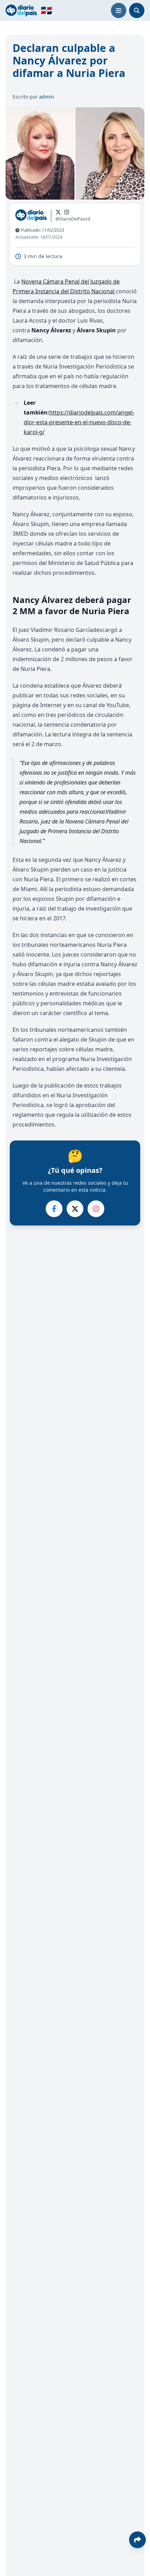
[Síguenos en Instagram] (67, 212)
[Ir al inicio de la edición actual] (21, 10)
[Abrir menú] (119, 10)
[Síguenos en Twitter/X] (58, 212)
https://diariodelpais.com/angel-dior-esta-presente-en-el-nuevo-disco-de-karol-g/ (79, 422)
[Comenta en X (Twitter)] (75, 1209)
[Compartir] (137, 2540)
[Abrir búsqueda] (137, 10)
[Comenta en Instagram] (96, 1209)
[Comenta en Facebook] (54, 1209)
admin (47, 97)
